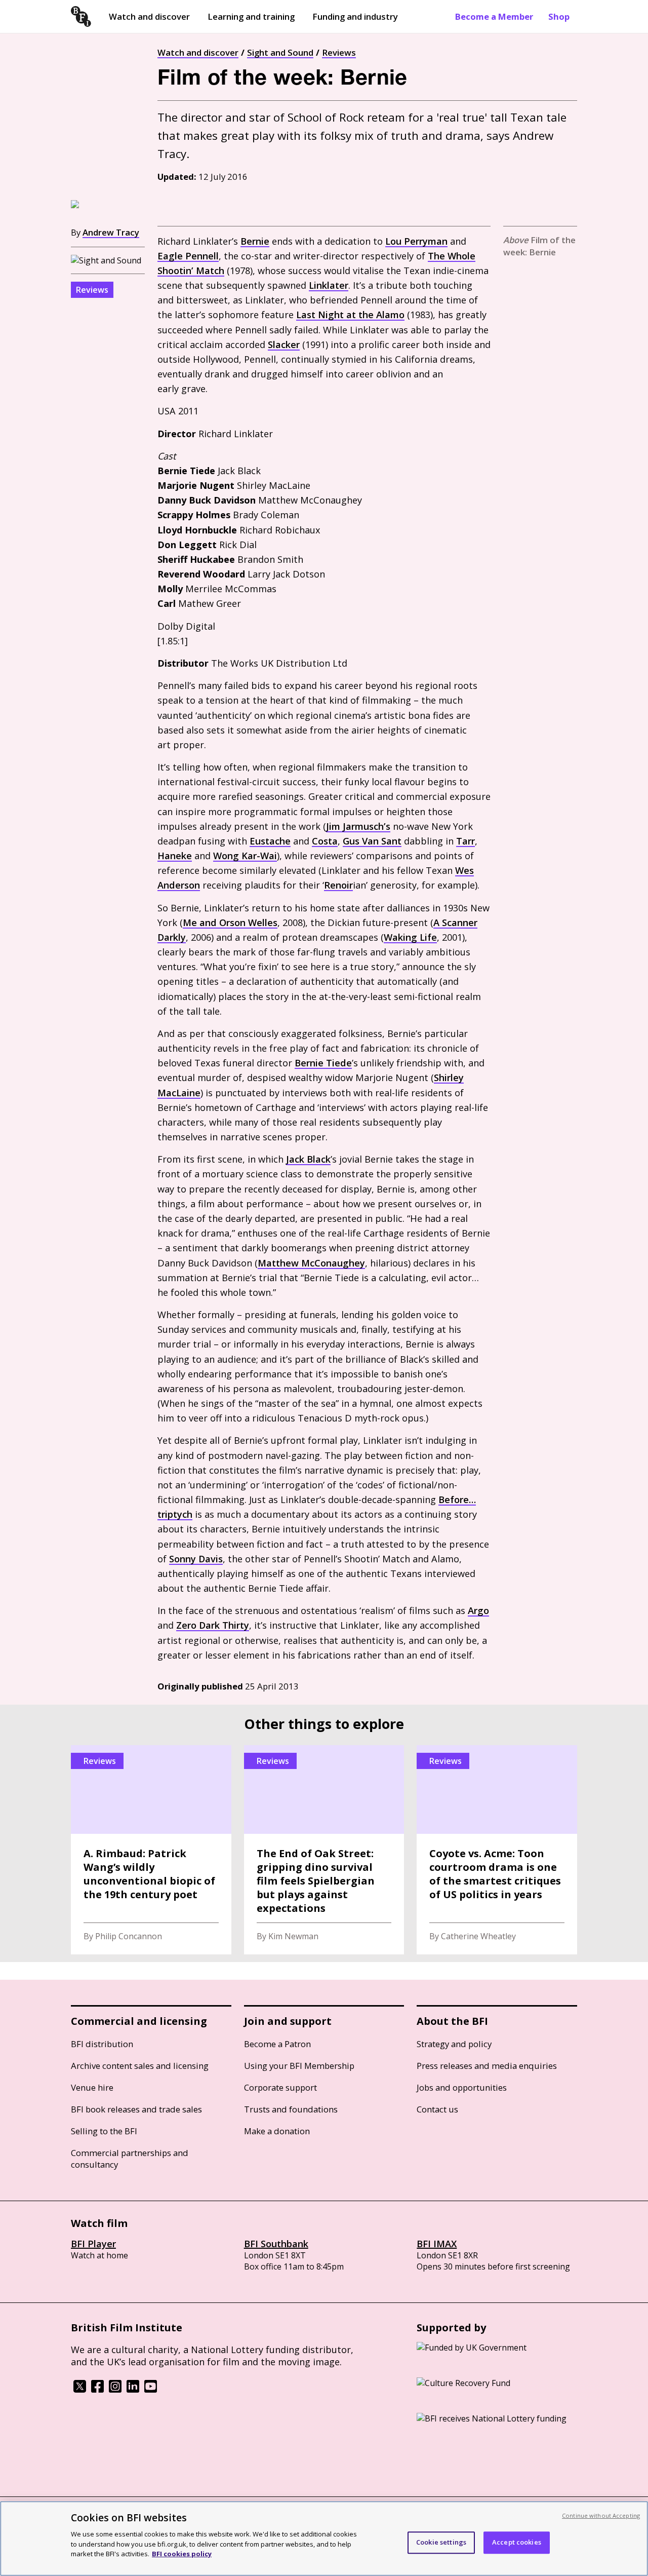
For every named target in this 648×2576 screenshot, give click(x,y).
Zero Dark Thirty (213, 1625)
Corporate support (280, 2087)
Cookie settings (441, 2542)
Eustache (270, 841)
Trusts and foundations (291, 2109)
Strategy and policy (454, 2044)
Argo (478, 1610)
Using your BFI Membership (299, 2066)
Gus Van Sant (372, 841)
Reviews (339, 52)
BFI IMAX (437, 2244)
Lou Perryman (416, 241)
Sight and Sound (280, 52)
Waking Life (410, 937)
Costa (325, 841)
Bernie (255, 241)
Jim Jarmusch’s (358, 826)
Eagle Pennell (188, 256)
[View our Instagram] (115, 2390)
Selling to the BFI (104, 2131)
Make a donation (277, 2131)
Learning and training (251, 16)
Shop (559, 16)
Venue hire (92, 2087)
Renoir (338, 885)
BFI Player (93, 2244)
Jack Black (308, 1159)
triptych (175, 1514)
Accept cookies (517, 2542)
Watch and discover (149, 16)
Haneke (175, 856)
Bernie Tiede (323, 1063)
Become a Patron (277, 2044)
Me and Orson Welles (230, 922)
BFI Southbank (276, 2244)
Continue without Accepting (601, 2515)
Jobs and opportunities (462, 2087)
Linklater (329, 285)
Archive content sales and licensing (140, 2066)
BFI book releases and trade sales (136, 2109)
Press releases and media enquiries (487, 2066)
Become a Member (494, 16)
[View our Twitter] (80, 2390)
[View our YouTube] (151, 2390)
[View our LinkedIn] (133, 2390)
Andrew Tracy (111, 232)
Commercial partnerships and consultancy (130, 2159)
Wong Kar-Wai (245, 856)
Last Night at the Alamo (350, 315)
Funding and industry (355, 16)
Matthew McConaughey (311, 1263)
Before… (457, 1500)
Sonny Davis (196, 1559)
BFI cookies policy (182, 2553)
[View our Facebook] (97, 2390)
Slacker (284, 344)
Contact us (437, 2109)
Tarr (465, 841)
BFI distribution (102, 2044)
